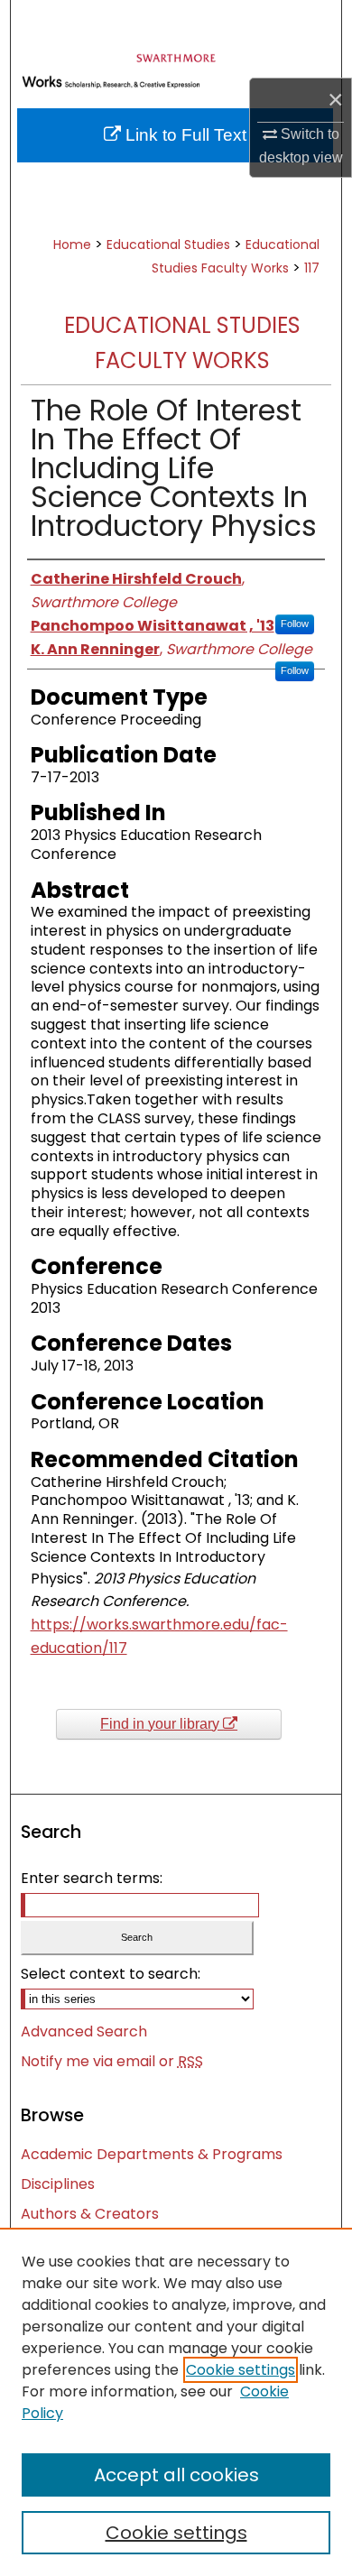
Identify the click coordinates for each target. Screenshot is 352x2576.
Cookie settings (241, 2370)
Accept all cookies (176, 2475)
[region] (176, 2402)
